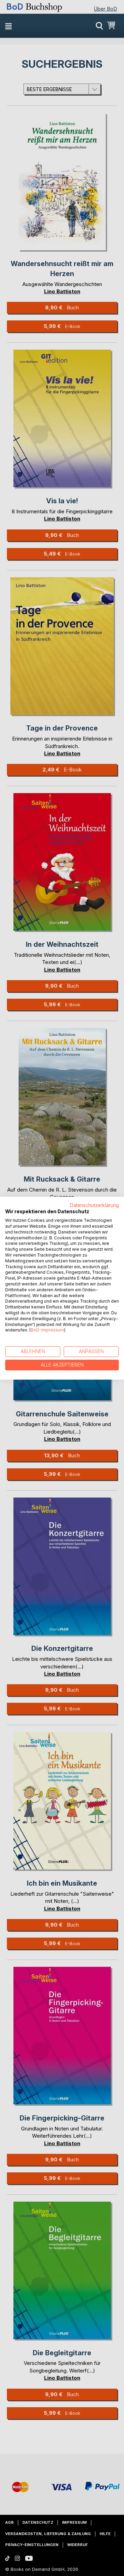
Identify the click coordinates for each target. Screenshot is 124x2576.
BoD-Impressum (47, 1330)
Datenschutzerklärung (94, 1205)
